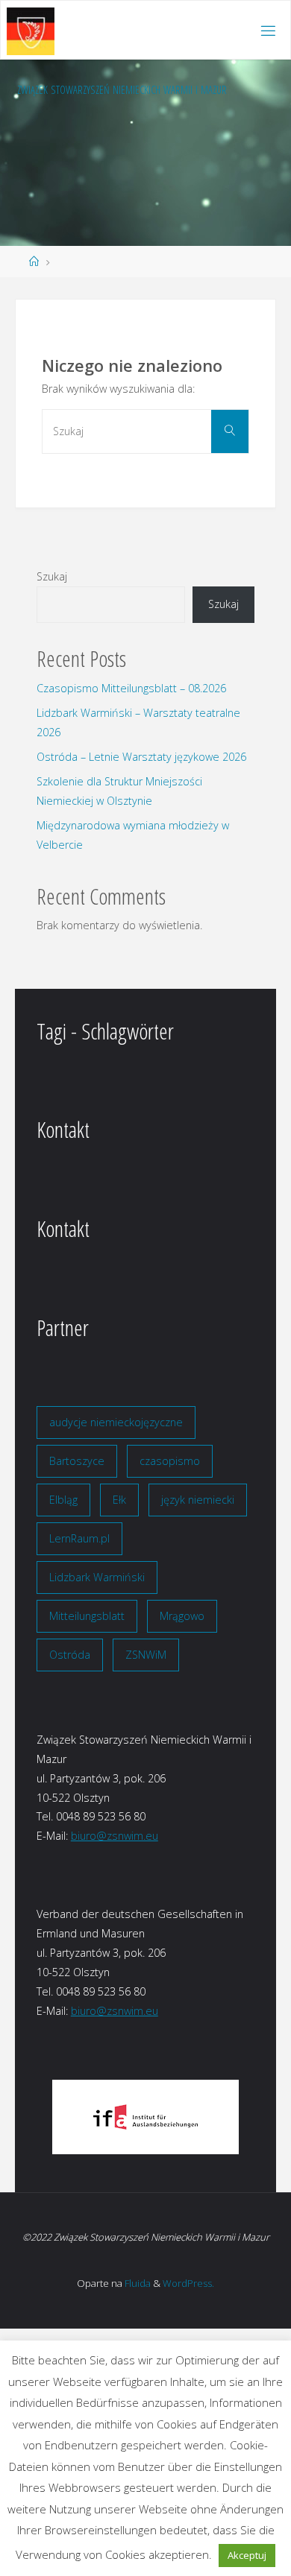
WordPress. (188, 2283)
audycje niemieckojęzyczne (116, 1422)
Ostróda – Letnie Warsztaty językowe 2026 (141, 757)
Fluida (137, 2283)
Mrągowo (182, 1616)
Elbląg (63, 1500)
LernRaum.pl (79, 1538)
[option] (145, 2117)
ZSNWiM (146, 1655)
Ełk (119, 1500)
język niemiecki (198, 1500)
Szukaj (52, 576)
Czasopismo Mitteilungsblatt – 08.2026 (131, 688)
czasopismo (170, 1461)
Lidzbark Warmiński (97, 1577)
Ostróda (70, 1655)
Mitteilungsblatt (87, 1616)
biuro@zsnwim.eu (115, 1836)
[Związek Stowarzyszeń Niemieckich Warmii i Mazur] (31, 30)
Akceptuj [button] (247, 2555)
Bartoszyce (77, 1461)
